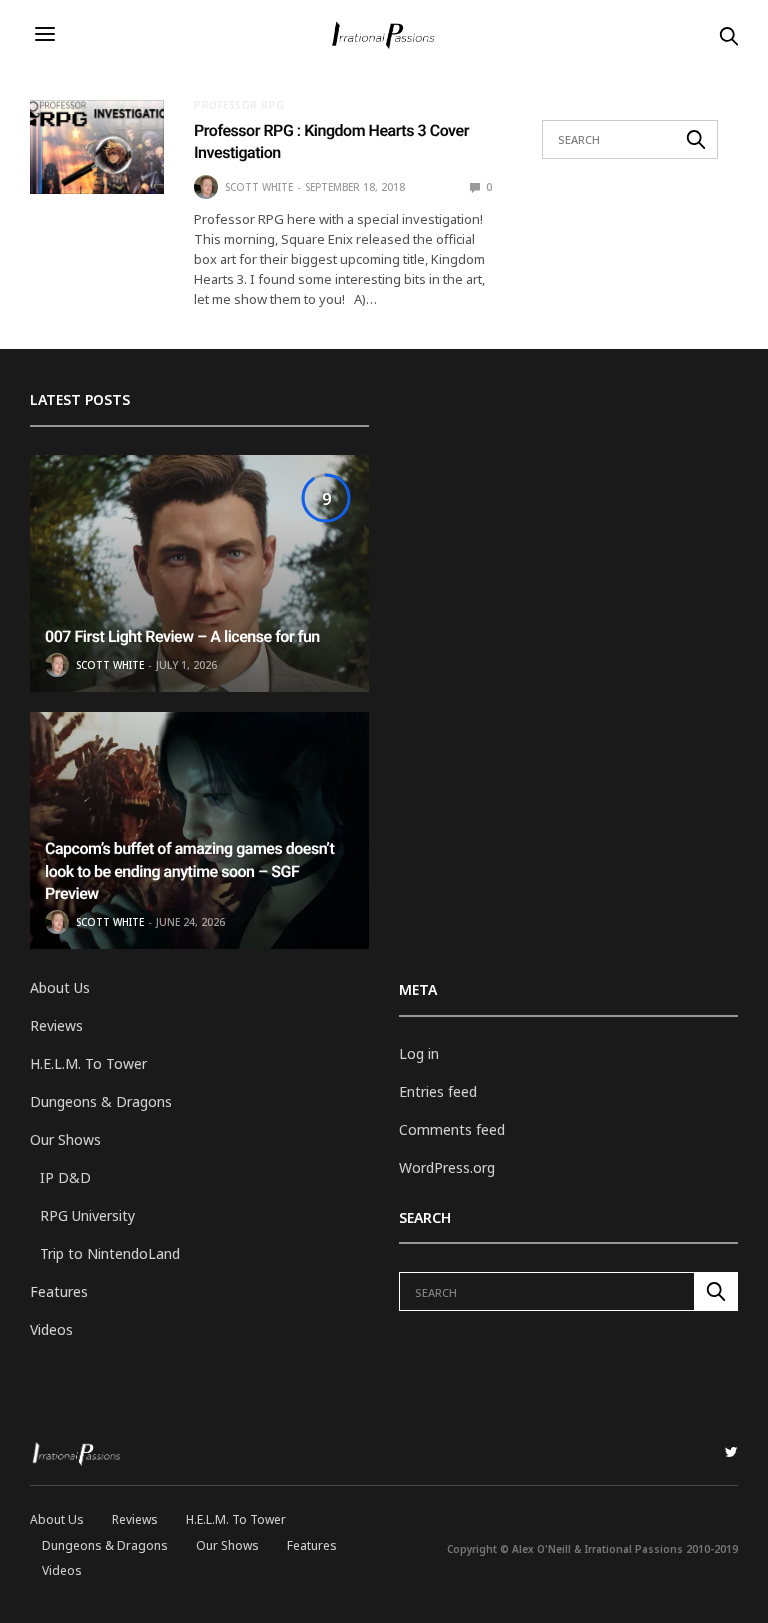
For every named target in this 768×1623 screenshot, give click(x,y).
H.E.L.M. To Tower (88, 1063)
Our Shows (65, 1139)
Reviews (56, 1025)
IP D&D (65, 1177)
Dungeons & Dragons (101, 1101)
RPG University (87, 1215)
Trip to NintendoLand (110, 1253)
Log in (419, 1053)
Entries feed (438, 1091)
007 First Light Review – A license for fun (182, 636)
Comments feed (452, 1129)
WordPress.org (447, 1167)
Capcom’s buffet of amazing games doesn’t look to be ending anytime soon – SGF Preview (189, 871)
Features (59, 1291)
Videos (51, 1329)
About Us (60, 987)
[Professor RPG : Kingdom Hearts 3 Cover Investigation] (97, 147)
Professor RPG (239, 105)
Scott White (259, 187)
